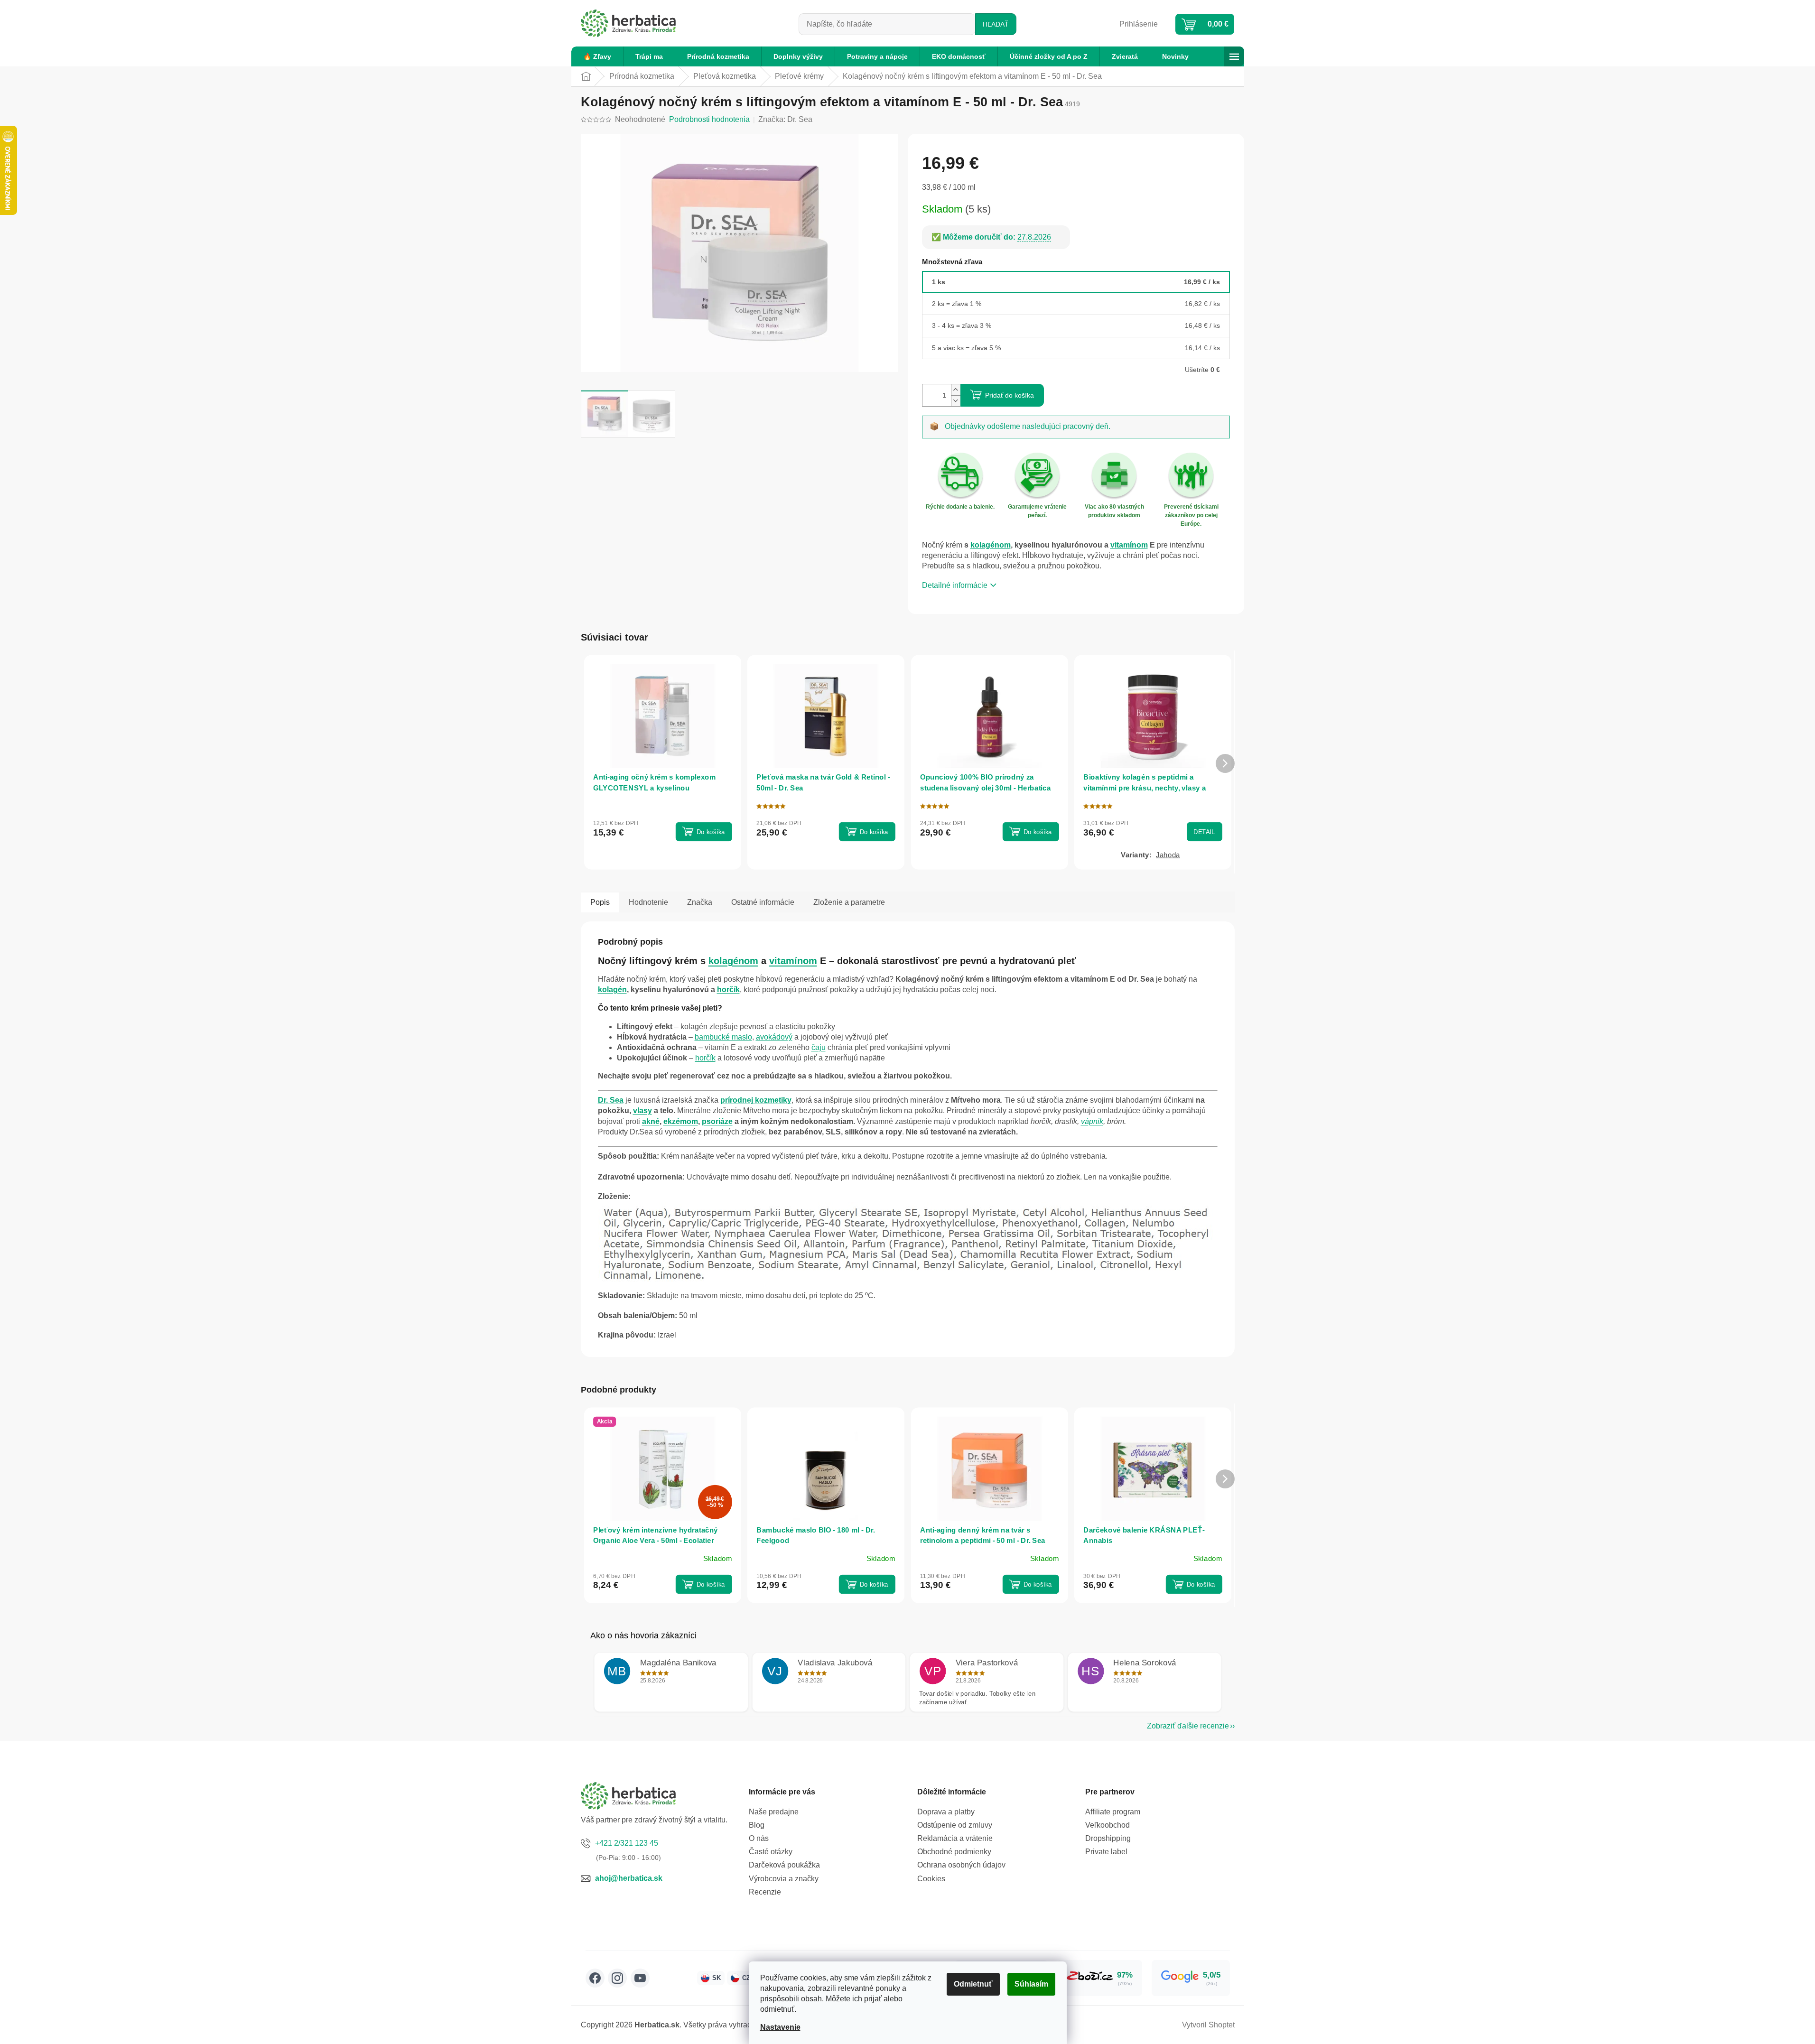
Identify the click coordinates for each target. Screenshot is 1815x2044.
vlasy (642, 1110)
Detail (1204, 832)
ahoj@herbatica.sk (629, 1878)
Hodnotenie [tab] (648, 902)
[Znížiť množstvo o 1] (956, 401)
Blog (757, 1825)
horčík (728, 989)
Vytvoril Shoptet (1208, 2025)
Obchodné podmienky (954, 1852)
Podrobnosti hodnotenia (709, 119)
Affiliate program (1113, 1812)
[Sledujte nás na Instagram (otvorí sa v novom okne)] (617, 1978)
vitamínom (1129, 545)
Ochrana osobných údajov (961, 1865)
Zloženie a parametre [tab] (849, 902)
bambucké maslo (723, 1037)
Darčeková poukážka (784, 1865)
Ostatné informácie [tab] (763, 902)
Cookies (931, 1879)
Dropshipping (1108, 1838)
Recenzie (765, 1892)
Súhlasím (1031, 1984)
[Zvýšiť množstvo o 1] (956, 390)
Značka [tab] (700, 902)
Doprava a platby (946, 1812)
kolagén (612, 989)
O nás (759, 1838)
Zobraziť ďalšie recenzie (1188, 1726)
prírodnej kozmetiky (756, 1100)
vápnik (1092, 1121)
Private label (1106, 1852)
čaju (819, 1047)
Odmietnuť (973, 1984)
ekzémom (681, 1121)
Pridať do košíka (1010, 395)
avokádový (774, 1037)
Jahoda (1168, 855)
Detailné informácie (955, 585)
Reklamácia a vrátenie (955, 1838)
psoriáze (717, 1121)
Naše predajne (774, 1812)
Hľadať (996, 24)
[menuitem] (597, 56)
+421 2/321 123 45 (627, 1843)
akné (651, 1121)
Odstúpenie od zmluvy (955, 1825)
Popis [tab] (600, 902)
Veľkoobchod (1108, 1825)
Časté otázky (771, 1852)
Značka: (785, 119)
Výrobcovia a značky (784, 1879)
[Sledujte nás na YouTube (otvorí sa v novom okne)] (640, 1978)
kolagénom (991, 545)
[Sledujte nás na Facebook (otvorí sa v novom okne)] (595, 1978)
